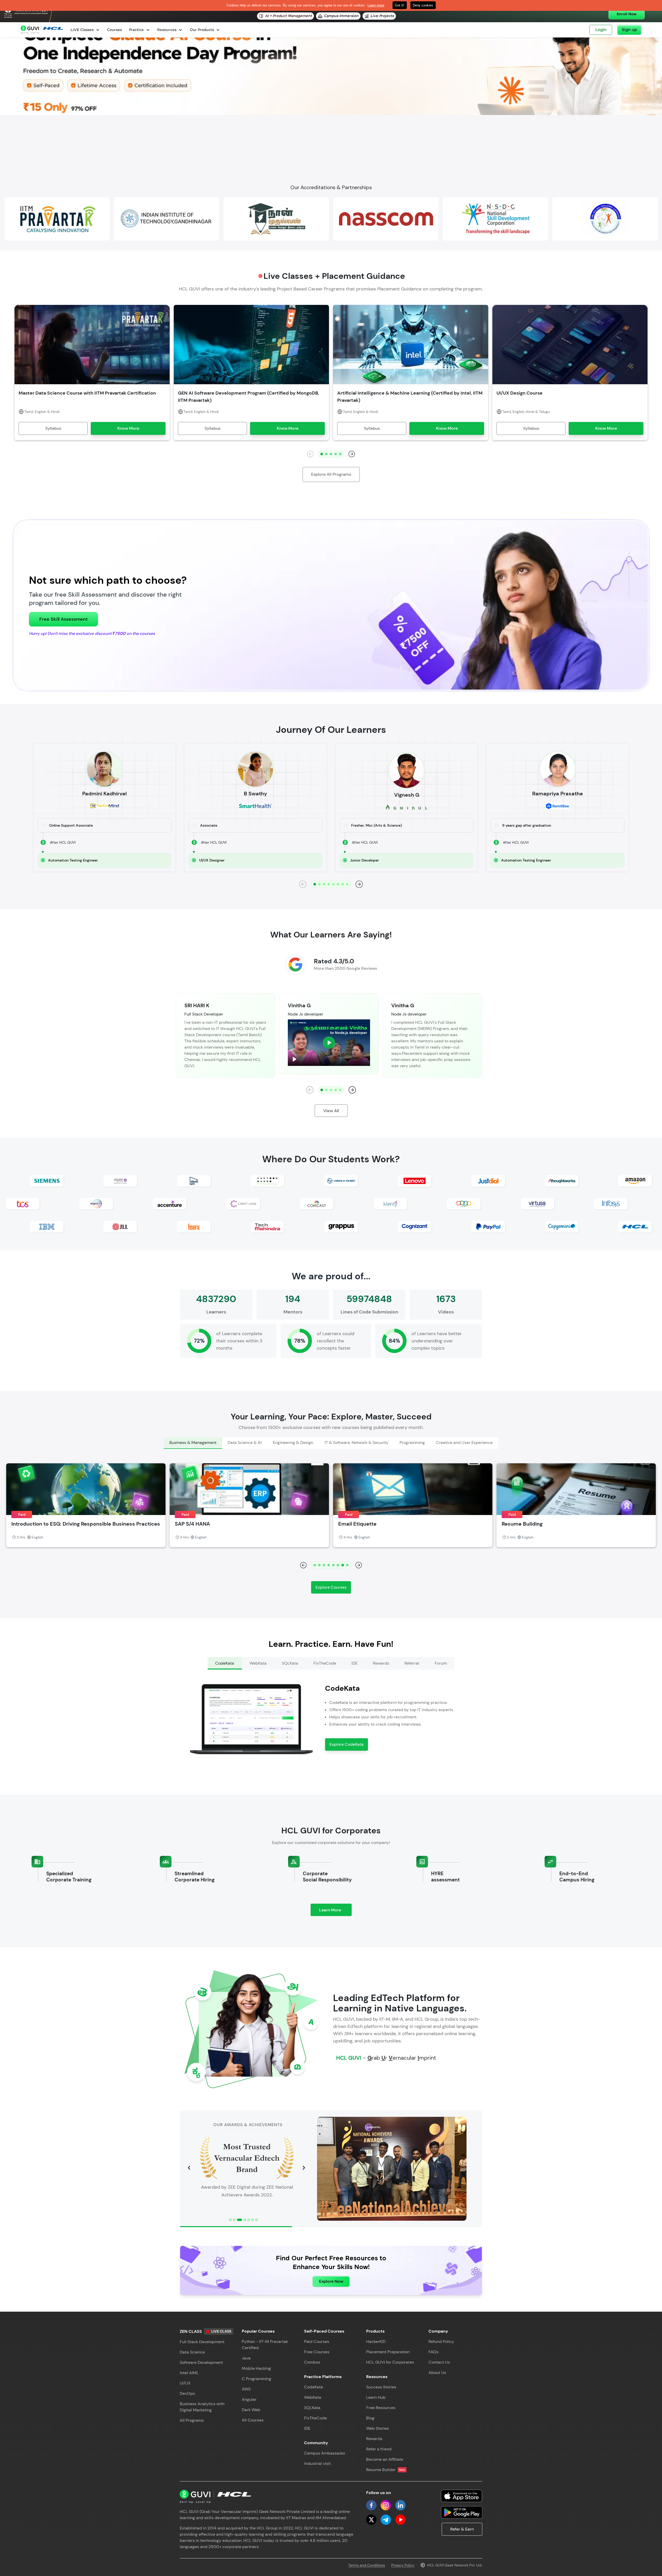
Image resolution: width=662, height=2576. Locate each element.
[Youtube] (400, 2520)
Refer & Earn (462, 2529)
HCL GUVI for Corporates (390, 2362)
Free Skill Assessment (63, 619)
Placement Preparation (388, 2352)
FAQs (434, 2352)
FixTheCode (315, 2418)
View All (331, 1111)
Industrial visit (317, 2463)
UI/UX (185, 2383)
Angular (249, 2399)
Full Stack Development (202, 2342)
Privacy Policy (403, 2565)
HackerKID (376, 2342)
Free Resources (381, 2408)
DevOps (187, 2393)
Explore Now (331, 2281)
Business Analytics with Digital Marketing (202, 2407)
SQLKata (312, 2408)
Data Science (192, 2352)
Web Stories (378, 2428)
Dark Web (251, 2410)
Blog (370, 2418)
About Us (437, 2373)
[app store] (462, 2496)
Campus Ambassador (325, 2453)
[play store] (462, 2512)
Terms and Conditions (367, 2565)
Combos (312, 2362)
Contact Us (439, 2362)
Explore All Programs (331, 474)
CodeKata (314, 2387)
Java (246, 2358)
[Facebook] (371, 2505)
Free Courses (317, 2352)
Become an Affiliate (385, 2459)
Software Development (201, 2362)
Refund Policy (441, 2342)
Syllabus (53, 428)
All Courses (253, 2420)
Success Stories (381, 2387)
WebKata (313, 2397)
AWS (246, 2389)
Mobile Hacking (256, 2368)
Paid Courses (317, 2342)
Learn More (335, 1912)
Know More (128, 428)
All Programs (192, 2420)
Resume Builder (386, 2470)
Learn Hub (376, 2397)
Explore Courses (331, 1587)
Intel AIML (189, 2373)
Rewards (374, 2439)
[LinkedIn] (400, 2505)
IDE (307, 2428)
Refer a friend (379, 2449)
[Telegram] (386, 2520)
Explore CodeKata (347, 1744)
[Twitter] (371, 2520)
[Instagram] (386, 2505)
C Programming (257, 2379)
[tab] (193, 1443)
